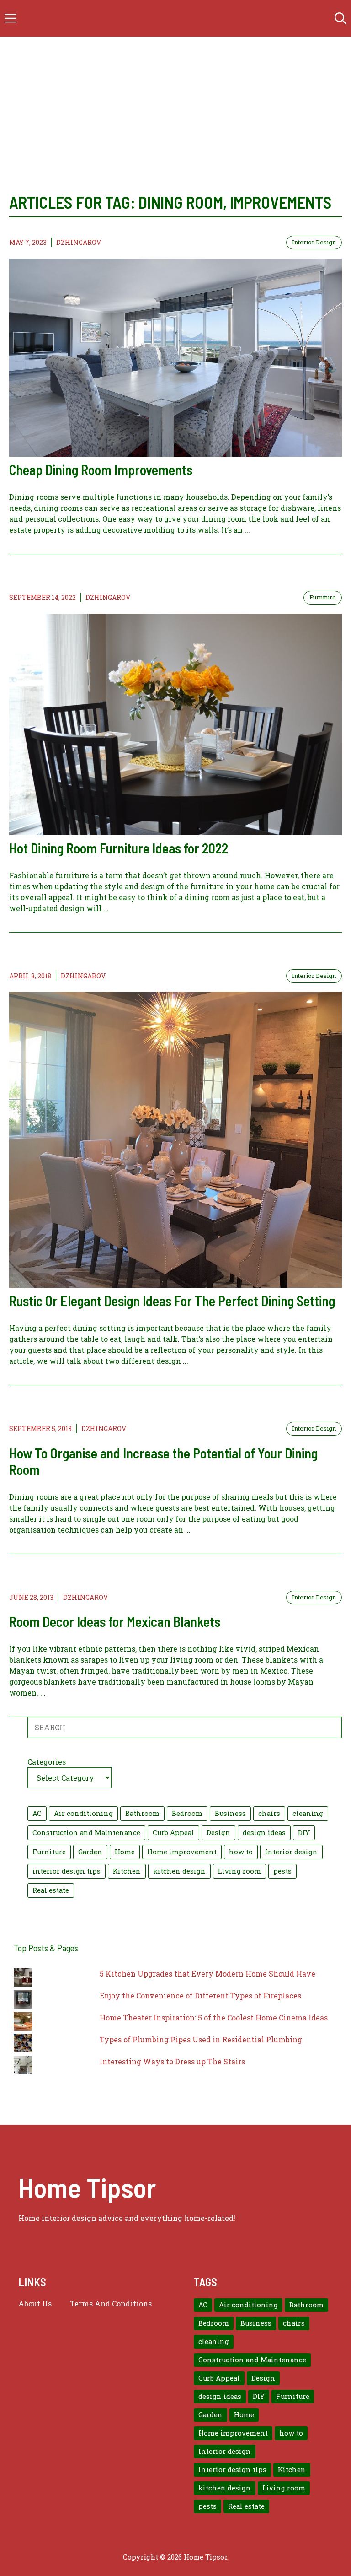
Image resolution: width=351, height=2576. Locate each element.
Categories (47, 1762)
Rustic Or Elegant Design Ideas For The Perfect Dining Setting (172, 1301)
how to (241, 1852)
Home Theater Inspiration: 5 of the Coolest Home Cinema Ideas (214, 2017)
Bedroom (187, 1813)
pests (282, 1871)
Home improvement (182, 1852)
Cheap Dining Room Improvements (101, 470)
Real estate (51, 1890)
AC (37, 1813)
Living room (239, 1871)
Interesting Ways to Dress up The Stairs (172, 2061)
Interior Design (314, 242)
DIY (304, 1833)
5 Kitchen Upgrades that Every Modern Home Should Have (207, 1974)
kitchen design (179, 1871)
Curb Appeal (173, 1833)
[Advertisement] (175, 105)
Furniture (323, 597)
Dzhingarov (79, 242)
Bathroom (142, 1813)
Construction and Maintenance (86, 1833)
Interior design (291, 1852)
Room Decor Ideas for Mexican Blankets (115, 1621)
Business (230, 1813)
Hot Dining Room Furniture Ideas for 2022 (119, 848)
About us (35, 2303)
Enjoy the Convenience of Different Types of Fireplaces (200, 1995)
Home (125, 1852)
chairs (269, 1813)
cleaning (308, 1813)
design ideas (264, 1833)
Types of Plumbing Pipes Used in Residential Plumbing (201, 2039)
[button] (340, 18)
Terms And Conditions (111, 2303)
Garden (90, 1852)
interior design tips (66, 1871)
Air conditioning (83, 1813)
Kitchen (127, 1871)
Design (218, 1833)
